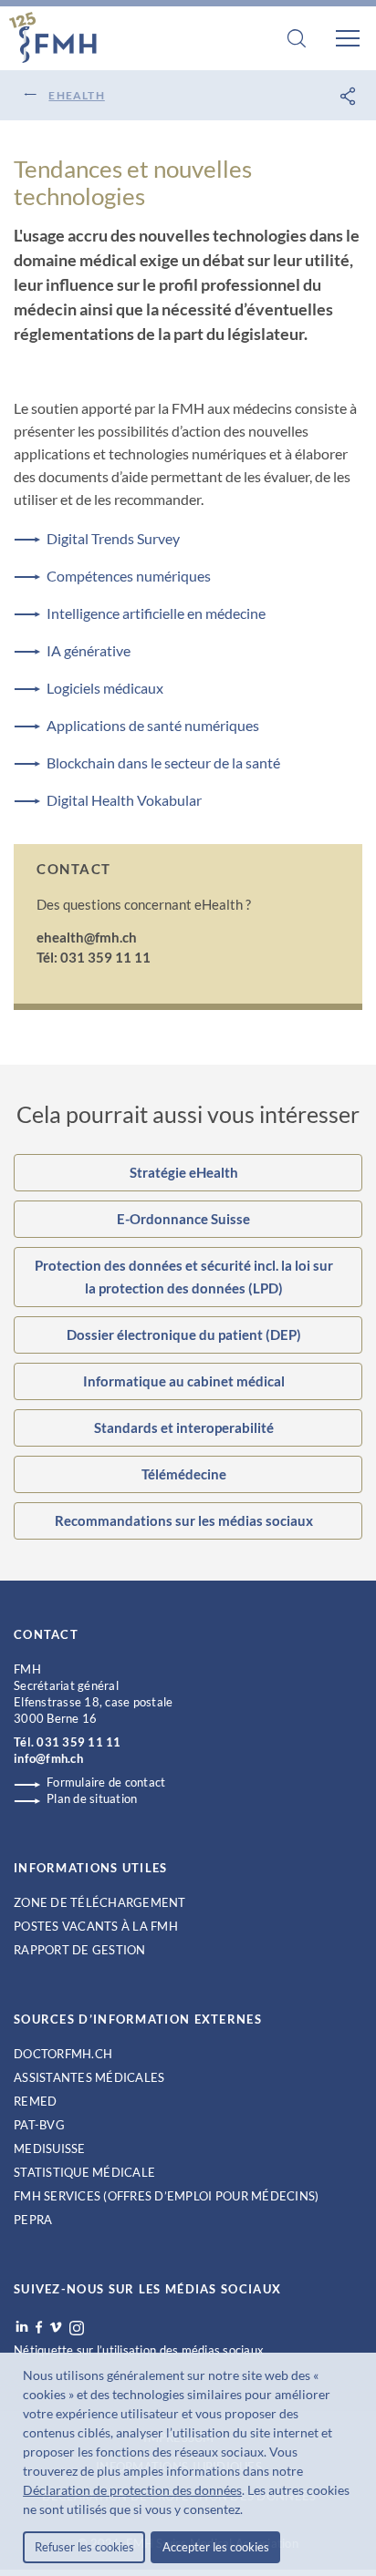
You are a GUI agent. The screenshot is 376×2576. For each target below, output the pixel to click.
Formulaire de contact (106, 1782)
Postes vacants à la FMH (96, 1926)
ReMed (35, 2101)
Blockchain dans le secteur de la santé (163, 762)
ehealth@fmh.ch (87, 937)
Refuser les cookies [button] (84, 2547)
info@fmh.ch (48, 1758)
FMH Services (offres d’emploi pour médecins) (166, 2196)
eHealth (76, 95)
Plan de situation (92, 1798)
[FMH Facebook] (39, 2327)
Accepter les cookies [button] (216, 2547)
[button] (248, 2511)
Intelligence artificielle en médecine (156, 613)
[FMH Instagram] (78, 2328)
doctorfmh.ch (63, 2054)
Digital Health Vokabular (124, 800)
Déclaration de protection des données (132, 2490)
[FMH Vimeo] (56, 2327)
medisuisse (50, 2148)
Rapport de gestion (80, 1950)
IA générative (89, 650)
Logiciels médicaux (105, 688)
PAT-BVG (39, 2125)
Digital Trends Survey (113, 538)
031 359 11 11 (78, 1742)
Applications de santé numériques (153, 725)
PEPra (33, 2220)
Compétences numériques (129, 576)
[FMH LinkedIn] (22, 2327)
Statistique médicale (84, 2172)
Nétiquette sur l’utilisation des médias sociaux (139, 2350)
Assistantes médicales (89, 2077)
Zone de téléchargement (100, 1902)
